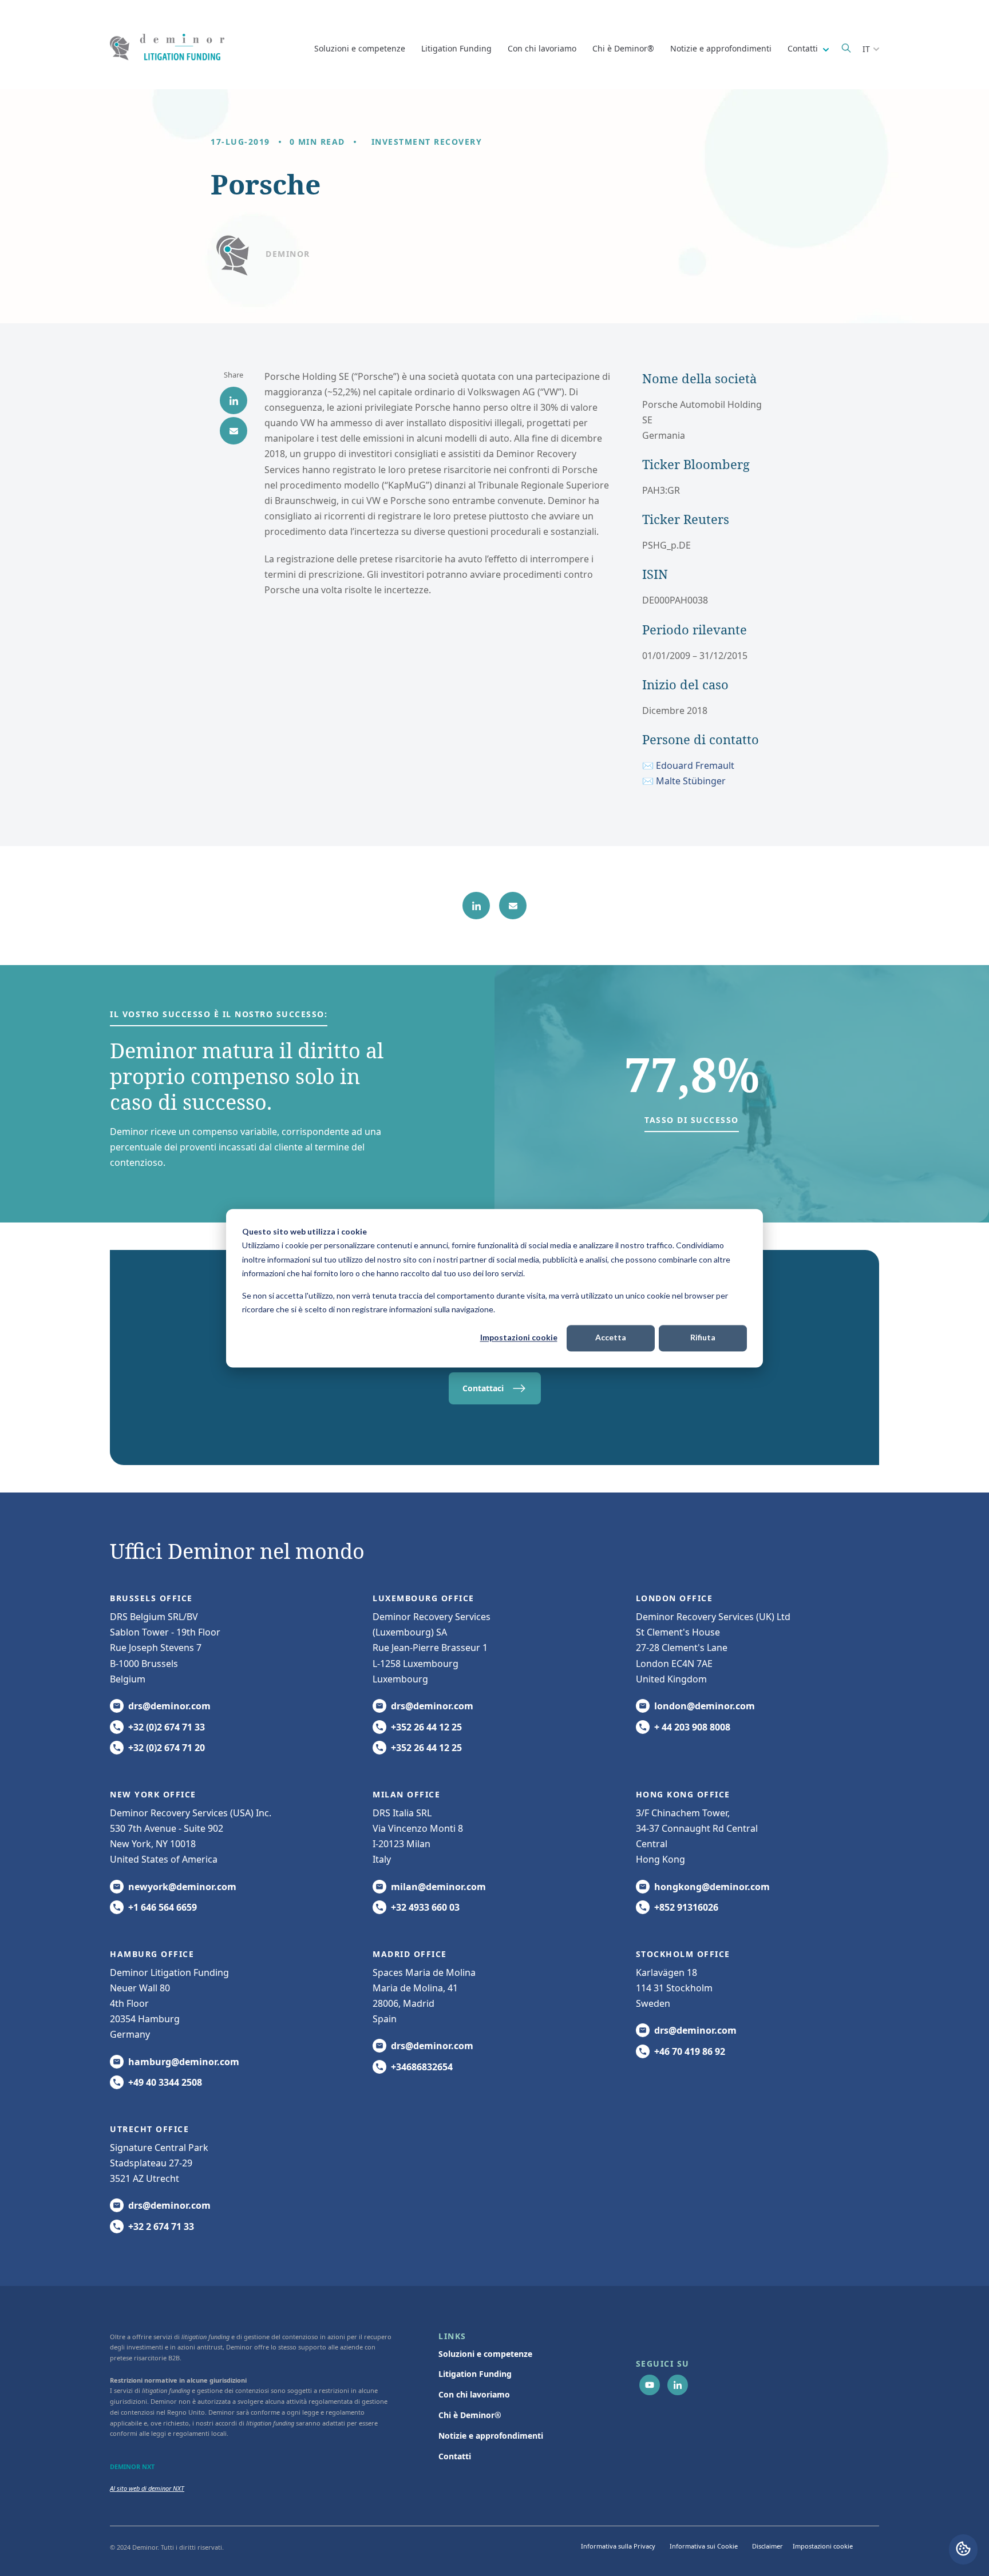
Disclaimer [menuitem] (768, 2546)
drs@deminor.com (169, 1706)
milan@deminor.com (438, 1887)
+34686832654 (422, 2067)
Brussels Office (151, 1598)
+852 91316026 (686, 1907)
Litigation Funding (456, 48)
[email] (234, 431)
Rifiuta (703, 1338)
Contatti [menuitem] (455, 2456)
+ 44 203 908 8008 (692, 1727)
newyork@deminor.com (182, 1887)
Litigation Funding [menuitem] (475, 2374)
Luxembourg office (424, 1598)
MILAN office (406, 1794)
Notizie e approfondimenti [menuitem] (491, 2436)
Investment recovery (427, 142)
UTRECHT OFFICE (149, 2129)
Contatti (804, 48)
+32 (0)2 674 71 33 (167, 1727)
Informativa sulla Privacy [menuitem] (618, 2546)
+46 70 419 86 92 (690, 2051)
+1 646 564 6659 (163, 1907)
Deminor (288, 254)
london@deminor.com (705, 1706)
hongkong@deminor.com (712, 1887)
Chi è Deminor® (623, 48)
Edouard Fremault (695, 765)
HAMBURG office (152, 1954)
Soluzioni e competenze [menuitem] (485, 2354)
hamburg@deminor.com (184, 2062)
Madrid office (410, 1954)
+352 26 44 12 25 (426, 1727)
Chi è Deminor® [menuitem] (470, 2415)
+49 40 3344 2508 (165, 2082)
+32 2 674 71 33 (161, 2226)
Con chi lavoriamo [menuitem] (474, 2394)
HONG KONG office (683, 1794)
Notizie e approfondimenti (721, 48)
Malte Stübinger (691, 781)
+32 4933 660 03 (425, 1907)
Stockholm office (683, 1954)
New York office (153, 1794)
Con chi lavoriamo (542, 48)
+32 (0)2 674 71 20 (167, 1748)
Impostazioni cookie (519, 1338)
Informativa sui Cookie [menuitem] (704, 2546)
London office (675, 1598)
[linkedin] (234, 400)
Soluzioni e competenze (360, 48)
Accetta (611, 1338)
